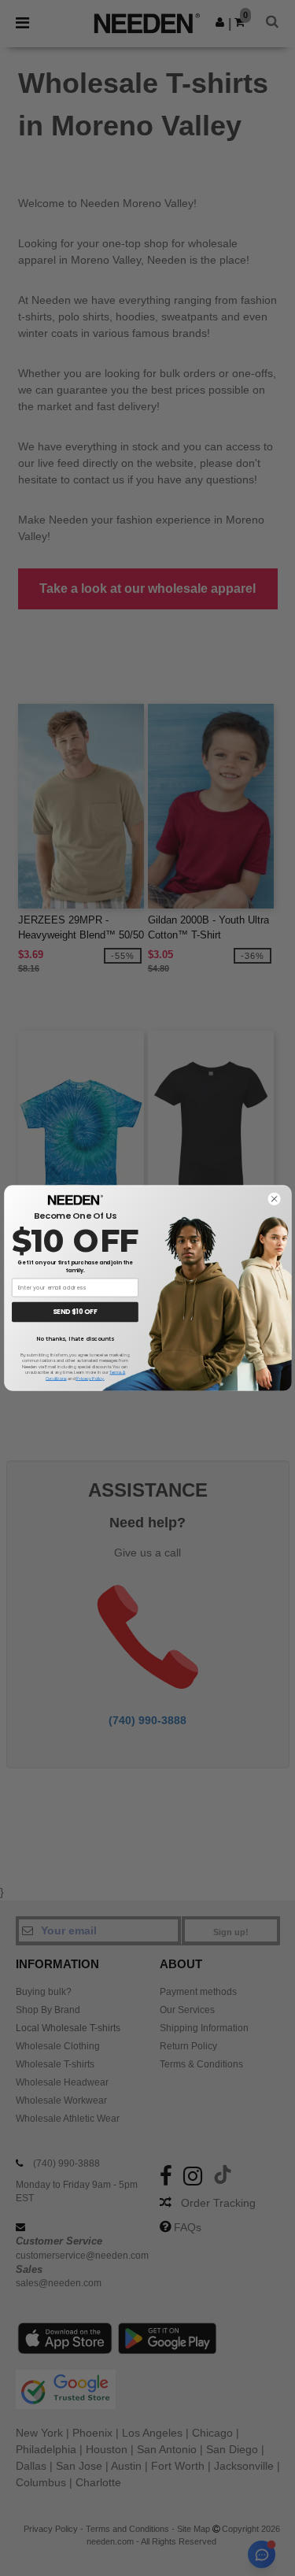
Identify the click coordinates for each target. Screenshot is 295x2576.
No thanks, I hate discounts (75, 1338)
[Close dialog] (274, 1199)
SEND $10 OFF (75, 1312)
